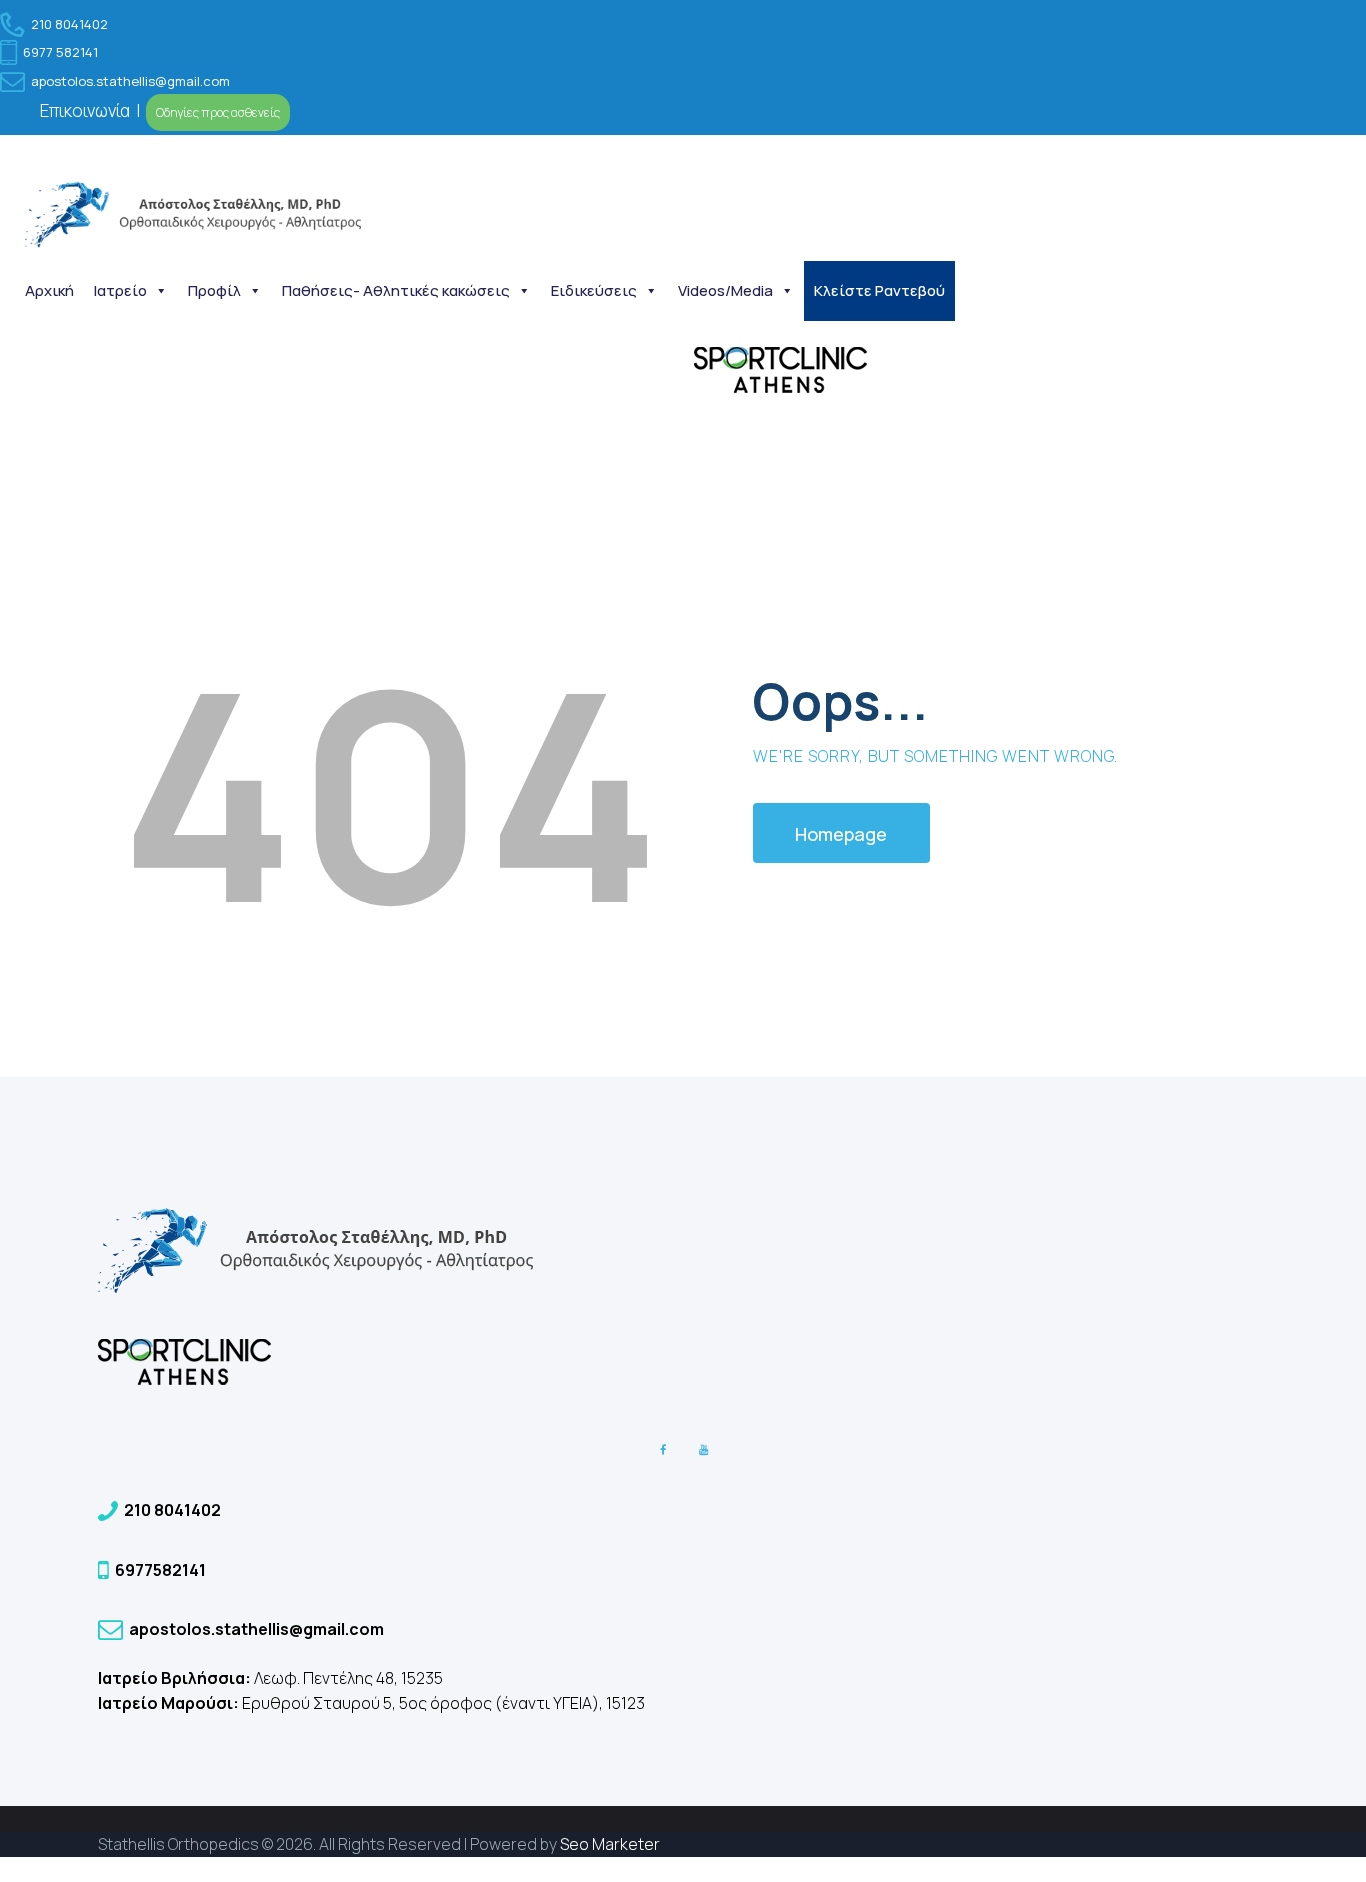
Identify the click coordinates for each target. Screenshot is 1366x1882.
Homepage (841, 834)
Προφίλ (214, 290)
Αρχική (49, 290)
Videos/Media (725, 290)
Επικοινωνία (86, 110)
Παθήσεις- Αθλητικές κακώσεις (396, 290)
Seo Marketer (610, 1844)
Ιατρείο (120, 290)
